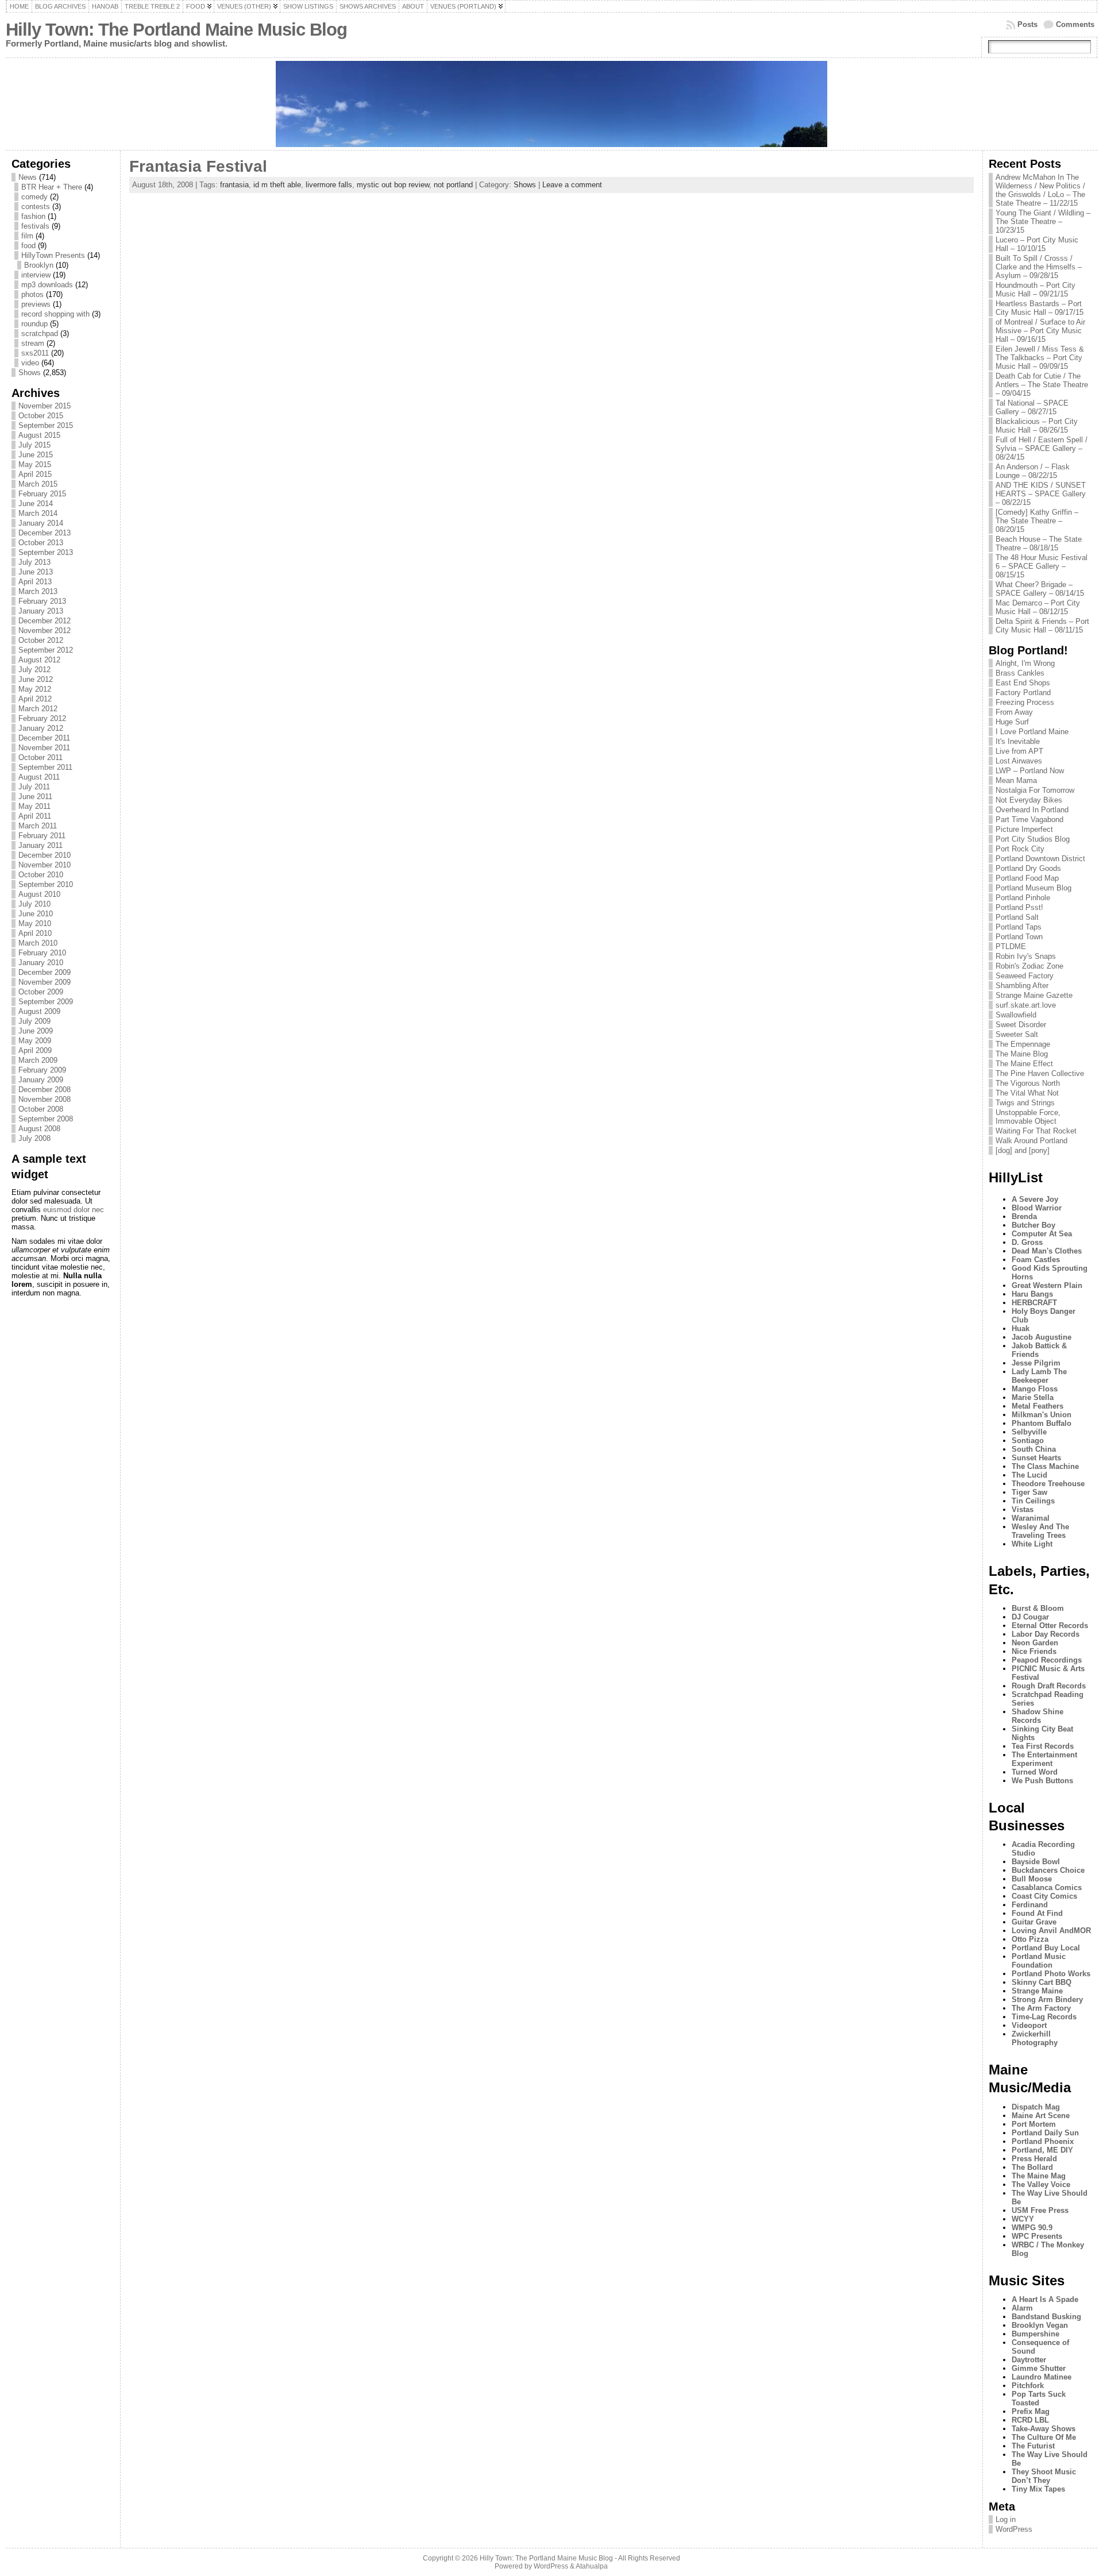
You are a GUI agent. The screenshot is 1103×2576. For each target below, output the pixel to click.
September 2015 (46, 425)
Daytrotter (1029, 2360)
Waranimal (1031, 1518)
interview (36, 275)
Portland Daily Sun (1045, 2133)
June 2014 (36, 504)
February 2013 (42, 601)
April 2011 (35, 816)
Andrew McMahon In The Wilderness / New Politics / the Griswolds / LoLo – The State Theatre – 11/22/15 (1040, 190)
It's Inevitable (1018, 741)
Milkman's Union (1042, 1415)
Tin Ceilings (1033, 1501)
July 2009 (34, 1021)
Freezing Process (1025, 702)
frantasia (234, 185)
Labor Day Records (1046, 1634)
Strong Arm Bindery (1047, 2000)
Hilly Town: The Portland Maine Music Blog (176, 30)
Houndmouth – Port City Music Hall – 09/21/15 (1035, 290)
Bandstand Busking (1046, 2317)
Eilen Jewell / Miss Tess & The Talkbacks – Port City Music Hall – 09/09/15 (1040, 358)
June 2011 (35, 797)
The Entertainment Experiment (1044, 1759)
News (28, 177)
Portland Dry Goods (1028, 868)
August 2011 (39, 777)
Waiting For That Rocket (1036, 1131)
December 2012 (45, 621)
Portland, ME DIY (1042, 2150)
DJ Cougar (1030, 1617)
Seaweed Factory (1025, 976)
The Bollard (1032, 2167)
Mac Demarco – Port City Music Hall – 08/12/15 (1038, 607)
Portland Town (1019, 937)
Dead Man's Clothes (1047, 1251)
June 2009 (36, 1031)
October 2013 (41, 543)
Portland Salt (1017, 917)
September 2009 (46, 1002)
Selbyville (1029, 1432)
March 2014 (38, 513)
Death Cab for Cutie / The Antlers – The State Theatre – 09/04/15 (1042, 385)
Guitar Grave (1034, 1922)
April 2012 (35, 699)
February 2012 (42, 718)
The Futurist (1033, 2446)
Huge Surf (1012, 722)
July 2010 (34, 904)
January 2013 (41, 611)
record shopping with (55, 314)
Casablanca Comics (1047, 1887)
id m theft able (277, 185)
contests (36, 207)
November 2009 (45, 982)
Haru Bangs (1032, 1294)
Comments (1075, 24)
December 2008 (45, 1090)
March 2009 (38, 1060)
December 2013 (45, 533)
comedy (34, 197)
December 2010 (45, 855)
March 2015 (38, 484)
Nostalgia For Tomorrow (1035, 790)
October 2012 (41, 640)
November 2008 (45, 1099)
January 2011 (41, 845)
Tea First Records (1043, 1746)
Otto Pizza (1030, 1939)
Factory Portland (1023, 693)
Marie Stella (1033, 1397)
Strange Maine (1037, 1991)
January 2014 (41, 523)
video (30, 363)
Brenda (1024, 1216)
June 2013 (36, 572)
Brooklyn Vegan (1040, 2325)
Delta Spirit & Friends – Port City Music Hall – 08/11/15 (1042, 626)
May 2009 (35, 1041)
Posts (1027, 24)
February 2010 (42, 953)
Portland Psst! (1019, 907)
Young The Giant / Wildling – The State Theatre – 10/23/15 (1043, 221)
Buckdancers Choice (1048, 1870)
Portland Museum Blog (1033, 888)
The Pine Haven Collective (1040, 1073)
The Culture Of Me (1044, 2437)
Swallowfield (1016, 1015)
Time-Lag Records (1044, 2017)
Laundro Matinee (1042, 2377)
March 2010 (38, 943)
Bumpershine (1035, 2334)
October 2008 (41, 1109)
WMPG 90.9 (1032, 2228)
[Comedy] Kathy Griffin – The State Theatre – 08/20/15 (1037, 521)
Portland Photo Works (1051, 1974)
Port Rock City (1020, 849)
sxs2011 (35, 353)
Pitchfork (1028, 2386)
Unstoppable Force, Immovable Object (1028, 1117)
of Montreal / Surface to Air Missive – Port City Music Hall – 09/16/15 (1040, 331)
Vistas (1023, 1509)
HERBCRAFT (1034, 1303)
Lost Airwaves (1019, 761)
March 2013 (38, 591)
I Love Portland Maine (1032, 732)
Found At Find (1037, 1913)
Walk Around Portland (1031, 1141)
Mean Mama (1016, 780)
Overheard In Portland (1032, 810)
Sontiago (1028, 1441)
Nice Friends (1034, 1651)
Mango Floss (1035, 1389)
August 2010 (39, 894)
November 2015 (45, 406)
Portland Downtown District (1040, 859)
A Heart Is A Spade (1045, 2299)
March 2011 (38, 826)
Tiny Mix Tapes (1038, 2489)
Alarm (1022, 2308)
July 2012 (34, 670)
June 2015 (36, 455)
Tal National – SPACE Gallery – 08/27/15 (1032, 407)
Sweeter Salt (1017, 1034)
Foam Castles (1036, 1260)
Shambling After (1022, 986)
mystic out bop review (393, 185)
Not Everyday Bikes (1029, 800)
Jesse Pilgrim (1036, 1363)
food (28, 246)
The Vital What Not (1027, 1093)
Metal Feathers (1038, 1406)
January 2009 (41, 1080)
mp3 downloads (47, 285)
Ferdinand (1030, 1905)
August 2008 (39, 1129)
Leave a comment (572, 185)
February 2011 (42, 836)
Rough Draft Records (1049, 1686)
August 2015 (39, 435)
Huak (1021, 1329)
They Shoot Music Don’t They (1044, 2476)
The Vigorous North (1028, 1083)
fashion (33, 216)
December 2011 (44, 738)
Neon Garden (1035, 1643)
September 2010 (46, 884)
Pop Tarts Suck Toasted (1039, 2398)
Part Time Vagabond (1029, 820)
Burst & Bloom (1038, 1608)
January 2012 (41, 728)
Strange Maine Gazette (1034, 995)
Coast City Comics (1044, 1896)
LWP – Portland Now (1030, 771)
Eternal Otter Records (1050, 1626)
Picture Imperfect (1024, 829)
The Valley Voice (1041, 2184)
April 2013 (35, 582)
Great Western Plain (1047, 1285)
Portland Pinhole (1023, 898)
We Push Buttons (1042, 1781)
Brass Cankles (1020, 673)
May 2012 (35, 689)
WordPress (1014, 2529)
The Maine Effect (1024, 1064)
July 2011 (34, 787)
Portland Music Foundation (1039, 1961)
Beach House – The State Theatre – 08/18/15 (1039, 543)
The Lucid (1029, 1475)
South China (1034, 1449)
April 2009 (35, 1050)
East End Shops (1023, 683)
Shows (30, 373)
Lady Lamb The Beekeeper (1039, 1376)
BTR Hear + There (52, 187)
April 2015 (35, 474)
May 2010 (35, 923)
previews (36, 304)
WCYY (1023, 2219)
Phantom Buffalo (1042, 1423)
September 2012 (46, 650)
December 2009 (45, 972)
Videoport (1029, 2025)
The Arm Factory (1041, 2008)
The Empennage (1023, 1044)
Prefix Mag (1031, 2411)
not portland (453, 185)
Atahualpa (592, 2566)
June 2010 (36, 914)
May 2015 (35, 464)
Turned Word (1035, 1772)
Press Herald (1034, 2159)
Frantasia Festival (198, 166)
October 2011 (41, 757)
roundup (34, 324)
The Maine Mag (1039, 2176)
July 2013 (34, 562)
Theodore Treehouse (1048, 1484)
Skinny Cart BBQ (1042, 1982)
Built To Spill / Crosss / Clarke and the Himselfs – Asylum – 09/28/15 (1039, 267)
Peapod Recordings (1047, 1660)
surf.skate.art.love (1026, 1005)
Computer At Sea (1042, 1234)
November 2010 (45, 865)
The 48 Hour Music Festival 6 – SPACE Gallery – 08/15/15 (1042, 566)
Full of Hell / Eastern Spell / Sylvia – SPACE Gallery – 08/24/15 (1042, 448)
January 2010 (41, 963)
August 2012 (39, 660)
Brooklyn (39, 265)
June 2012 (36, 679)
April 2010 (35, 933)
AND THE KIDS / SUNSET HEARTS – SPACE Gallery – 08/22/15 (1041, 494)
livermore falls (329, 185)
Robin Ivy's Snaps (1026, 956)
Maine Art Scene (1041, 2116)
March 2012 (38, 709)
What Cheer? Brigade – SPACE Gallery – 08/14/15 (1040, 589)
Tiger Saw (1029, 1492)
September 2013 (46, 552)
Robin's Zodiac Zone (1029, 966)
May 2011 (34, 806)
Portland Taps (1019, 927)
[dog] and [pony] (1023, 1150)
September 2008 (46, 1119)
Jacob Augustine (1042, 1337)
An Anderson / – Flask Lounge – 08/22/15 (1033, 471)
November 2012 (45, 630)
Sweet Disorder (1021, 1025)
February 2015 (42, 494)
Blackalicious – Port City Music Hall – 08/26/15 (1037, 426)
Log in (1006, 2519)
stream (33, 343)
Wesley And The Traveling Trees (1040, 1531)
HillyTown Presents (53, 255)
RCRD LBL (1030, 2420)
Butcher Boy (1033, 1225)
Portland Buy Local (1046, 1948)
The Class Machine (1045, 1466)
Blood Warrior (1037, 1208)
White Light (1032, 1544)
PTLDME (1011, 946)
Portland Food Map (1027, 878)
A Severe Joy (1035, 1199)
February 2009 (42, 1070)
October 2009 (41, 992)
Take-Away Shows (1044, 2429)
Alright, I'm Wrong (1025, 663)
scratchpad (40, 333)
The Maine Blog (1022, 1054)
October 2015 (41, 416)
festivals (35, 226)
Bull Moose (1032, 1879)
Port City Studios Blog (1033, 839)
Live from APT (1019, 751)
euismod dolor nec (74, 1210)
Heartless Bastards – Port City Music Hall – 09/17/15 (1040, 308)
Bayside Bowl (1036, 1862)
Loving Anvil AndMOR (1051, 1931)
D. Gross (1027, 1242)
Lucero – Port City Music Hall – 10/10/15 (1037, 244)
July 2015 (34, 445)
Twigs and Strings (1025, 1103)
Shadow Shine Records (1038, 1716)
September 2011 (45, 767)
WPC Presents (1037, 2236)
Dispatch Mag (1036, 2107)
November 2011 (44, 748)
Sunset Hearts (1036, 1458)
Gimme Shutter (1039, 2368)
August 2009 (39, 1011)
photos (32, 294)
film (27, 236)
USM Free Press (1040, 2210)
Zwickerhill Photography (1035, 2038)
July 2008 (34, 1138)
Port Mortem (1034, 2124)
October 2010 (41, 875)
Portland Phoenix (1043, 2141)
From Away (1014, 712)
